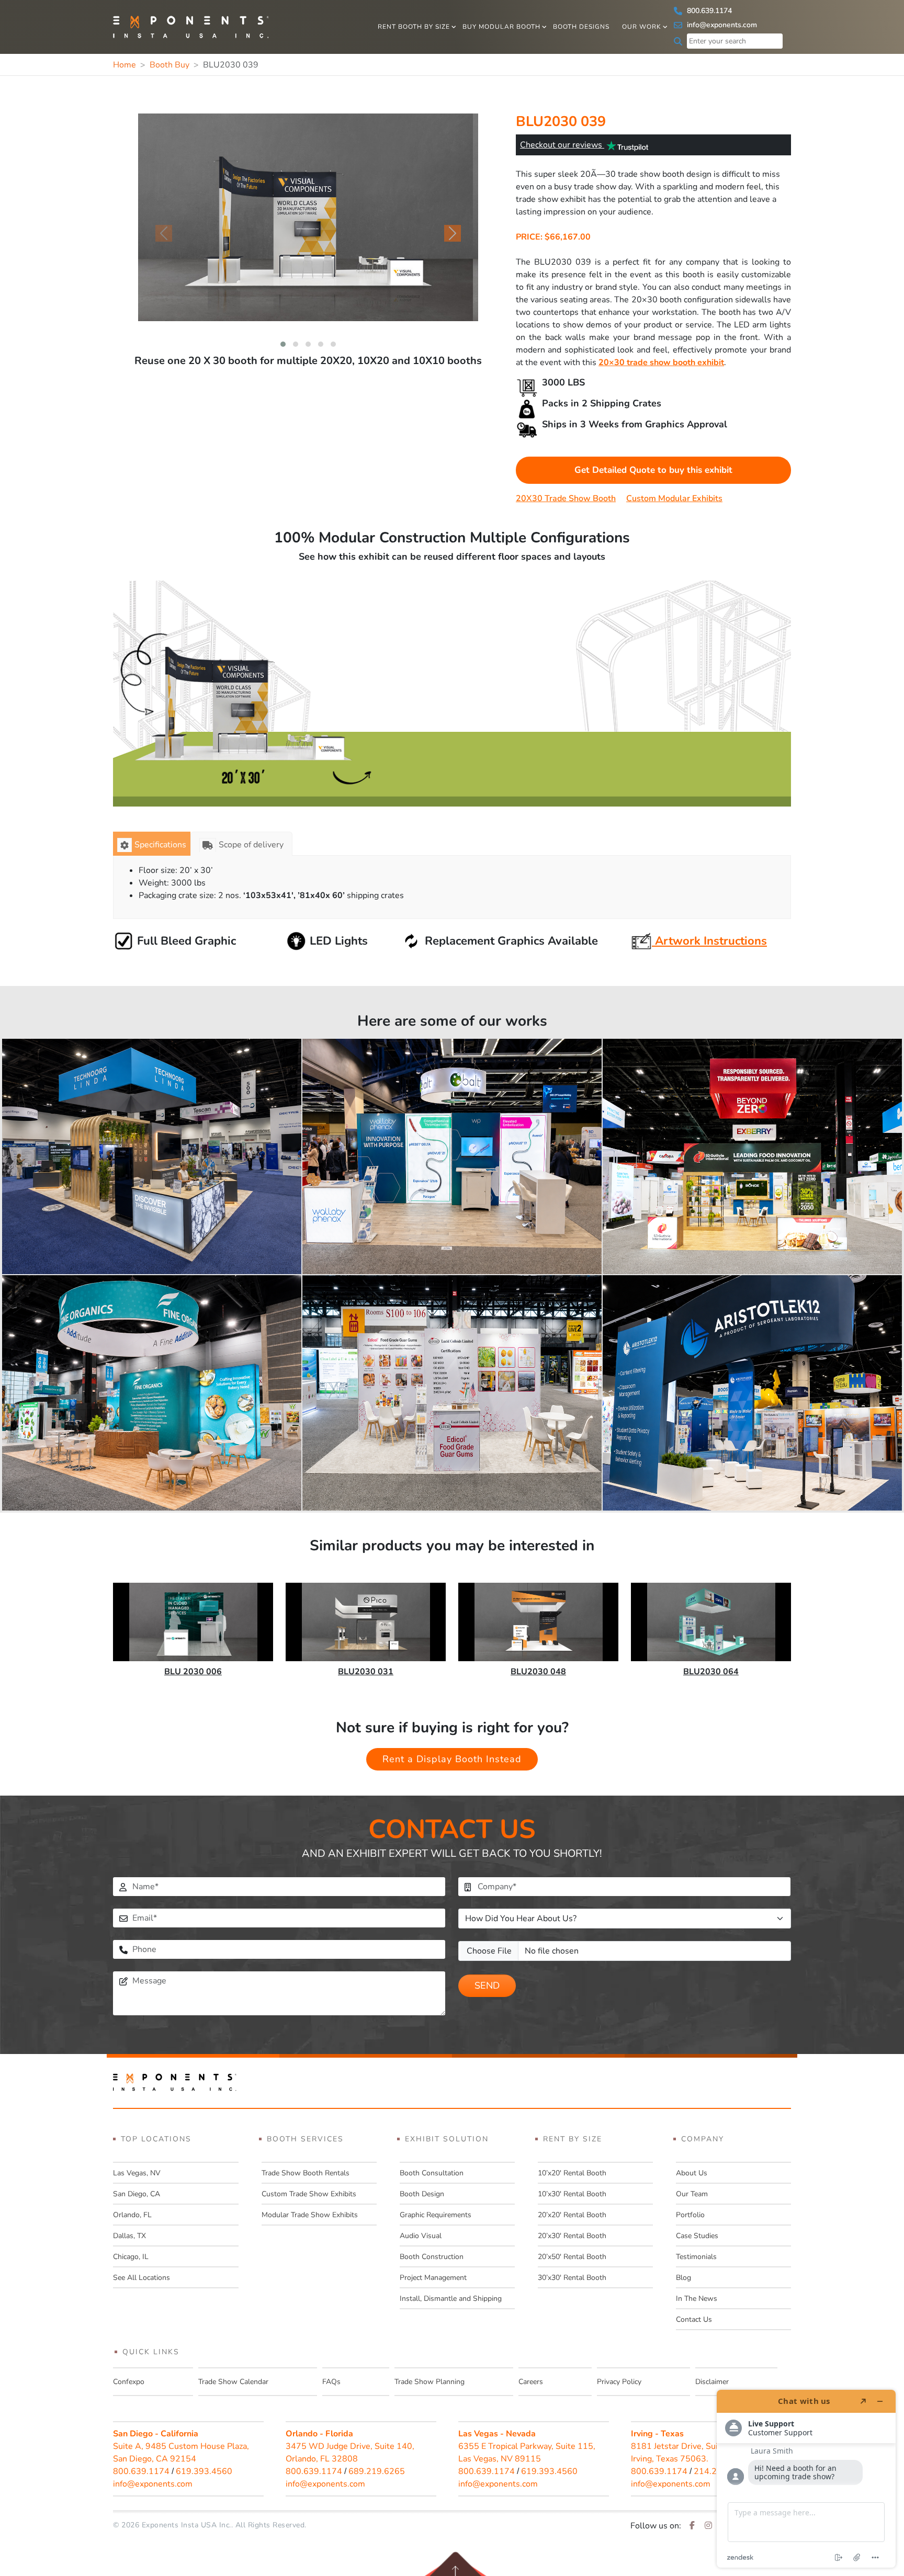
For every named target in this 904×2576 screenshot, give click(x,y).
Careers (531, 2382)
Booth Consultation (432, 2173)
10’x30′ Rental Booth (572, 2194)
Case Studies (697, 2236)
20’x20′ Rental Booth (572, 2215)
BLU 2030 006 (193, 1672)
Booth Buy (169, 65)
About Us (692, 2173)
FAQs (331, 2382)
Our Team (692, 2194)
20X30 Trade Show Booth (566, 498)
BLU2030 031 (366, 1672)
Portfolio (690, 2215)
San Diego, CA (137, 2194)
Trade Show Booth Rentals (306, 2173)
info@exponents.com (721, 25)
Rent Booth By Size (414, 27)
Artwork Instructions (709, 941)
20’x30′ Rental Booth (572, 2236)
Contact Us (694, 2319)
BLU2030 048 (538, 1672)
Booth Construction (432, 2257)
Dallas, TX (129, 2236)
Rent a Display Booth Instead (452, 1759)
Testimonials (696, 2257)
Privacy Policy (619, 2382)
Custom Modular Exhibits (674, 498)
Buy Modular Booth (501, 27)
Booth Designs (581, 27)
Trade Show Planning (430, 2382)
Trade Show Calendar (233, 2382)
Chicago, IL (131, 2257)
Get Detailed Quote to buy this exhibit (653, 470)
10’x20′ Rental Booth (572, 2173)
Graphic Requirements (436, 2215)
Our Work (642, 27)
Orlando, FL (132, 2215)
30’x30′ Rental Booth (572, 2278)
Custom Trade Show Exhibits (309, 2194)
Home (125, 65)
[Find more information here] (806, 2479)
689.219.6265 (377, 2471)
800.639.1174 (708, 11)
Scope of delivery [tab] (251, 845)
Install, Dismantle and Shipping (451, 2299)
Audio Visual (421, 2236)
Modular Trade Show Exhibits (310, 2215)
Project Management (433, 2278)
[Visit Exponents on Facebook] (692, 2526)
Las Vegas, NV (137, 2173)
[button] (283, 344)
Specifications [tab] (160, 845)
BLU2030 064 (711, 1672)
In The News (697, 2299)
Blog (683, 2278)
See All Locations (142, 2278)
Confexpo (129, 2382)
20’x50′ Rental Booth (572, 2257)
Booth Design (422, 2194)
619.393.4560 (204, 2471)
